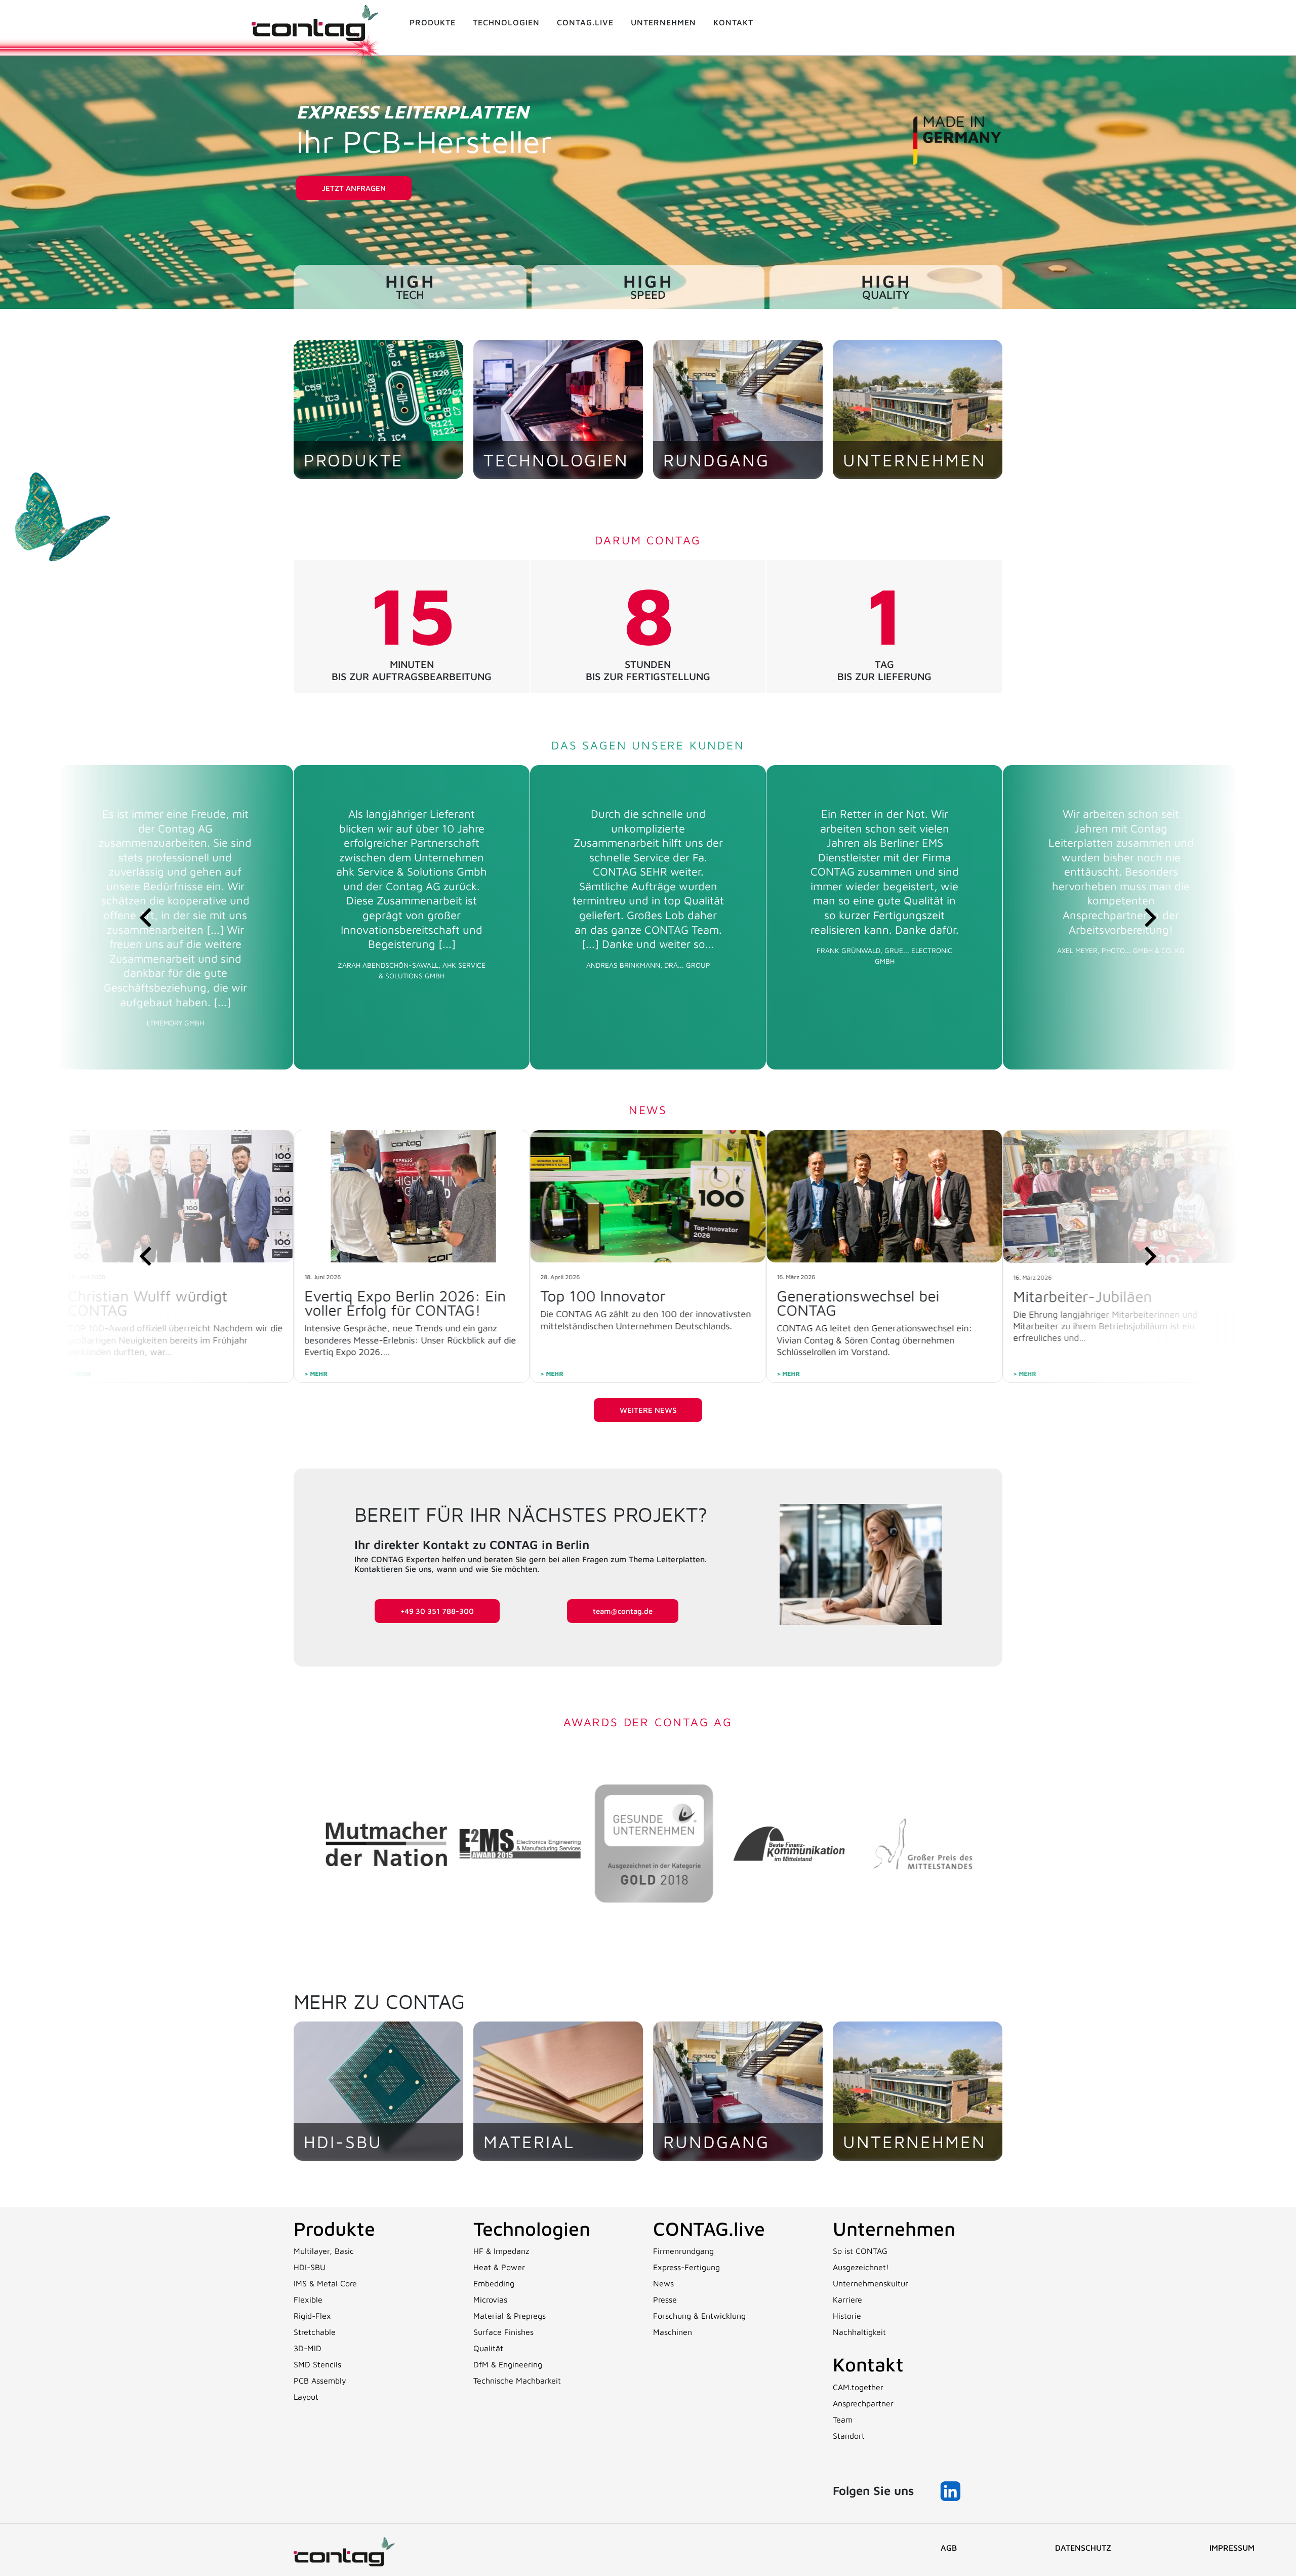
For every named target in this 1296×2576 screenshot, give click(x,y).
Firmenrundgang (683, 2251)
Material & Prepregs (510, 2316)
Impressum (1232, 2548)
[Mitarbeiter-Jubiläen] (648, 1197)
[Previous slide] (147, 917)
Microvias (490, 2300)
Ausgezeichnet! (861, 2267)
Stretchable (315, 2332)
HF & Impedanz (501, 2251)
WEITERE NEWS (648, 1410)
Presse (665, 2300)
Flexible (308, 2300)
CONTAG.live (709, 2228)
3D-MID (308, 2348)
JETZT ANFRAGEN (354, 188)
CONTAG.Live (585, 22)
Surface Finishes (503, 2332)
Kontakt (733, 22)
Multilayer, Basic (324, 2251)
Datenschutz (1083, 2548)
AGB (949, 2548)
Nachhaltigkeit (859, 2332)
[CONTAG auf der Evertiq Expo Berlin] (884, 1197)
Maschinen (673, 2332)
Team (843, 2420)
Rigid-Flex (312, 2316)
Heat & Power (499, 2267)
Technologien (506, 22)
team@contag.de (623, 1611)
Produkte (433, 22)
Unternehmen (663, 22)
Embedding (494, 2283)
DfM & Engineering (508, 2364)
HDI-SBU (310, 2267)
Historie (847, 2316)
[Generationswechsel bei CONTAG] (412, 1196)
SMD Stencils (317, 2364)
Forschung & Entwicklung (699, 2316)
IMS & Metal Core (325, 2283)
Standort (849, 2436)
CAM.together (858, 2387)
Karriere (847, 2300)
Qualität (488, 2348)
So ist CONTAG (860, 2251)
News (663, 2283)
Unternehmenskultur (870, 2283)
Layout (306, 2397)
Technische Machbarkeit (517, 2381)
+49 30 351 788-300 (437, 1611)
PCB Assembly (320, 2381)
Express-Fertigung (686, 2267)
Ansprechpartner (863, 2403)
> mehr (316, 1374)
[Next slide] (1149, 917)
